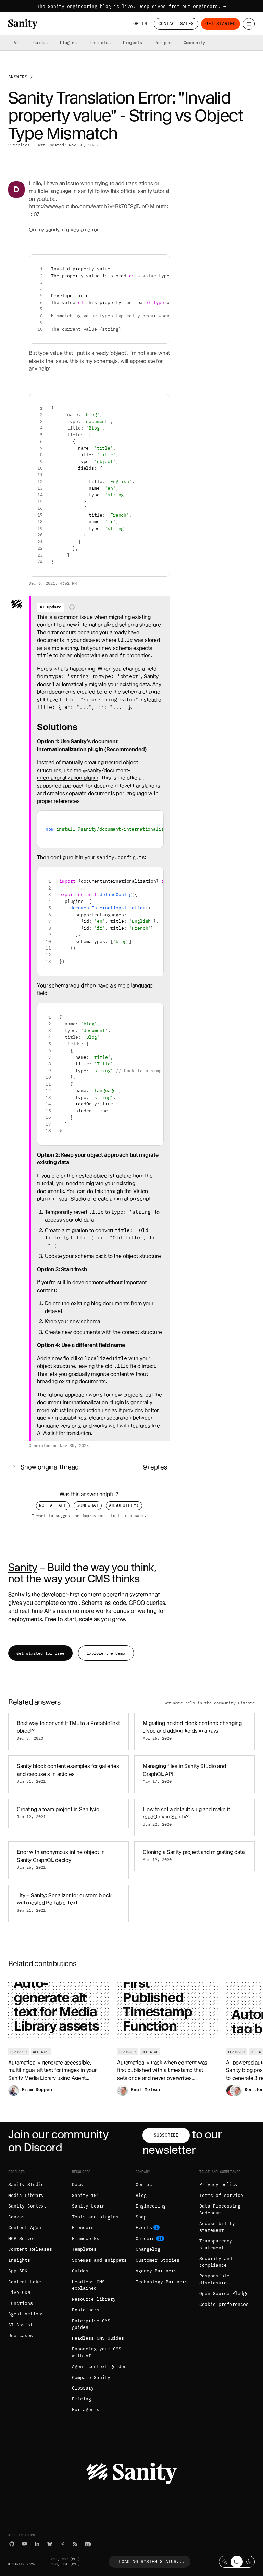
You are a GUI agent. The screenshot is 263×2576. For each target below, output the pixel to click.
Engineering (151, 2206)
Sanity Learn (88, 2206)
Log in (139, 23)
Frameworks (86, 2239)
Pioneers (83, 2228)
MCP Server (22, 2239)
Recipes (163, 42)
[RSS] (75, 2544)
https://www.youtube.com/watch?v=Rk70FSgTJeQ (89, 206)
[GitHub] (12, 2544)
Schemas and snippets (99, 2260)
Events (144, 2228)
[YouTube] (24, 2544)
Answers (18, 77)
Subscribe (166, 2135)
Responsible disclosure (214, 2279)
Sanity (23, 1567)
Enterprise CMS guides (91, 2324)
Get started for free (40, 1653)
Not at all (53, 1505)
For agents (86, 2410)
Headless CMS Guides (98, 2338)
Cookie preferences (224, 2304)
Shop (141, 2217)
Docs (77, 2184)
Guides (40, 42)
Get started (221, 23)
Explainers (86, 2310)
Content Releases (30, 2249)
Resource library (94, 2299)
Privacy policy (218, 2184)
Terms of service (221, 2195)
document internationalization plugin (80, 1402)
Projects (133, 42)
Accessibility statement (217, 2227)
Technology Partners (162, 2282)
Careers (145, 2239)
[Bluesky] (50, 2544)
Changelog (148, 2249)
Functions (21, 2303)
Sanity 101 (86, 2195)
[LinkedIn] (37, 2544)
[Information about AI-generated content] (72, 607)
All (17, 42)
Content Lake (25, 2282)
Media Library (26, 2195)
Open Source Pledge (224, 2293)
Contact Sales (176, 23)
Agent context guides (99, 2366)
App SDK (18, 2271)
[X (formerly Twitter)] (62, 2544)
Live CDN (19, 2292)
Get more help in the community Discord (209, 1703)
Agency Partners (156, 2271)
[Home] (23, 24)
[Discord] (88, 2544)
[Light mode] (225, 2562)
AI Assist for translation (64, 1433)
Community (194, 42)
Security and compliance (216, 2262)
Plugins (68, 42)
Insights (19, 2260)
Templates (100, 42)
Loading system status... (152, 2561)
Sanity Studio (26, 2184)
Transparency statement (216, 2244)
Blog (141, 2195)
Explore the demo (106, 1653)
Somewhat (88, 1505)
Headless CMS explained (88, 2285)
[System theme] (237, 2562)
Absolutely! (124, 1505)
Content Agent (26, 2228)
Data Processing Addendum (220, 2209)
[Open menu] (249, 24)
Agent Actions (26, 2314)
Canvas (16, 2217)
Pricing (82, 2399)
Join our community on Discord (58, 2141)
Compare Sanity (91, 2377)
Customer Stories (158, 2260)
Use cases (21, 2336)
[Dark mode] (249, 2562)
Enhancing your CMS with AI (97, 2352)
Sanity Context (27, 2206)
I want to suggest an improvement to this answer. (89, 1515)
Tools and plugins (95, 2217)
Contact (145, 2184)
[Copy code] (162, 262)
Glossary (83, 2388)
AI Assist (21, 2325)
